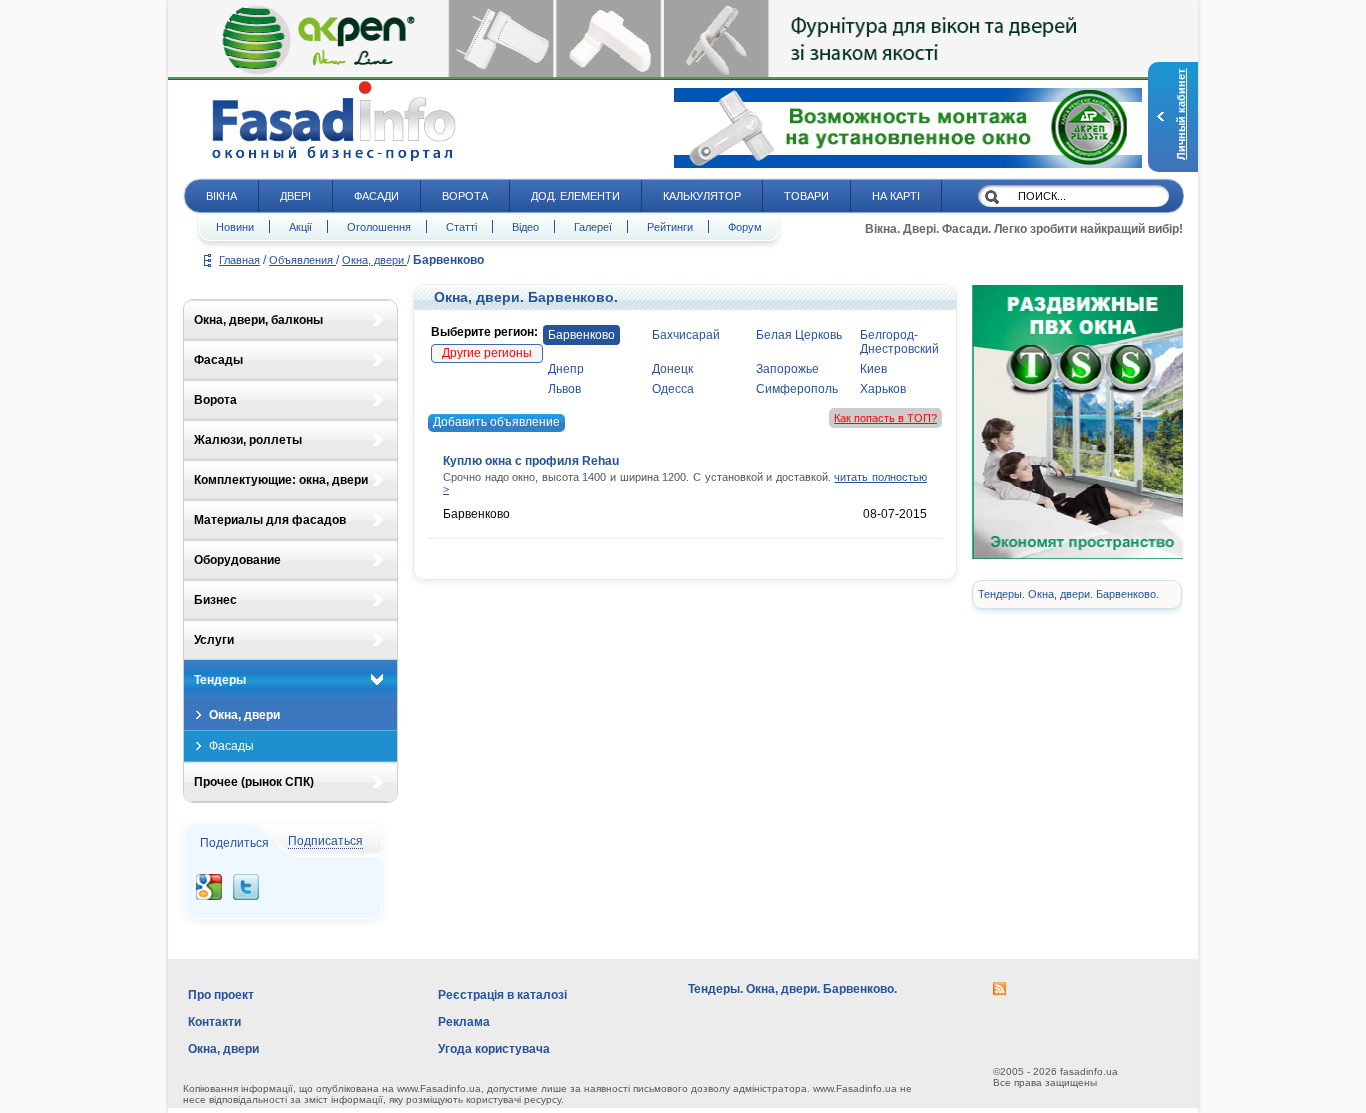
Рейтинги (670, 227)
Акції (300, 227)
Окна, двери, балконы (258, 320)
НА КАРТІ (896, 196)
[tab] (290, 320)
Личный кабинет (1181, 114)
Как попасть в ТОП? (885, 418)
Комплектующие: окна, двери (281, 480)
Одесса (673, 389)
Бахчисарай (686, 335)
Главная (239, 260)
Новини (235, 227)
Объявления (302, 260)
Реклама (464, 1022)
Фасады (218, 360)
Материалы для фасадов (270, 520)
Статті (461, 227)
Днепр (566, 369)
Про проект (221, 995)
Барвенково (581, 335)
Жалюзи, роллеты (248, 440)
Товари (806, 196)
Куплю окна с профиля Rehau (531, 461)
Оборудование (237, 560)
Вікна (221, 196)
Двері (295, 196)
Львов (564, 389)
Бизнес (215, 600)
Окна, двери (374, 260)
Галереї (593, 227)
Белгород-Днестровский (899, 342)
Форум (745, 227)
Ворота (465, 196)
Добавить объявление (496, 422)
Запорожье (787, 369)
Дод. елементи (575, 196)
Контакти (214, 1022)
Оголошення (379, 227)
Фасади (376, 196)
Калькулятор (702, 196)
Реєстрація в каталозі (502, 995)
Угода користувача (494, 1049)
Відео (525, 227)
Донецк (672, 369)
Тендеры (220, 680)
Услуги (214, 640)
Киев (873, 369)
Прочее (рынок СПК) (254, 782)
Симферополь (797, 389)
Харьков (883, 389)
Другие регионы (487, 353)
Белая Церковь (799, 335)
